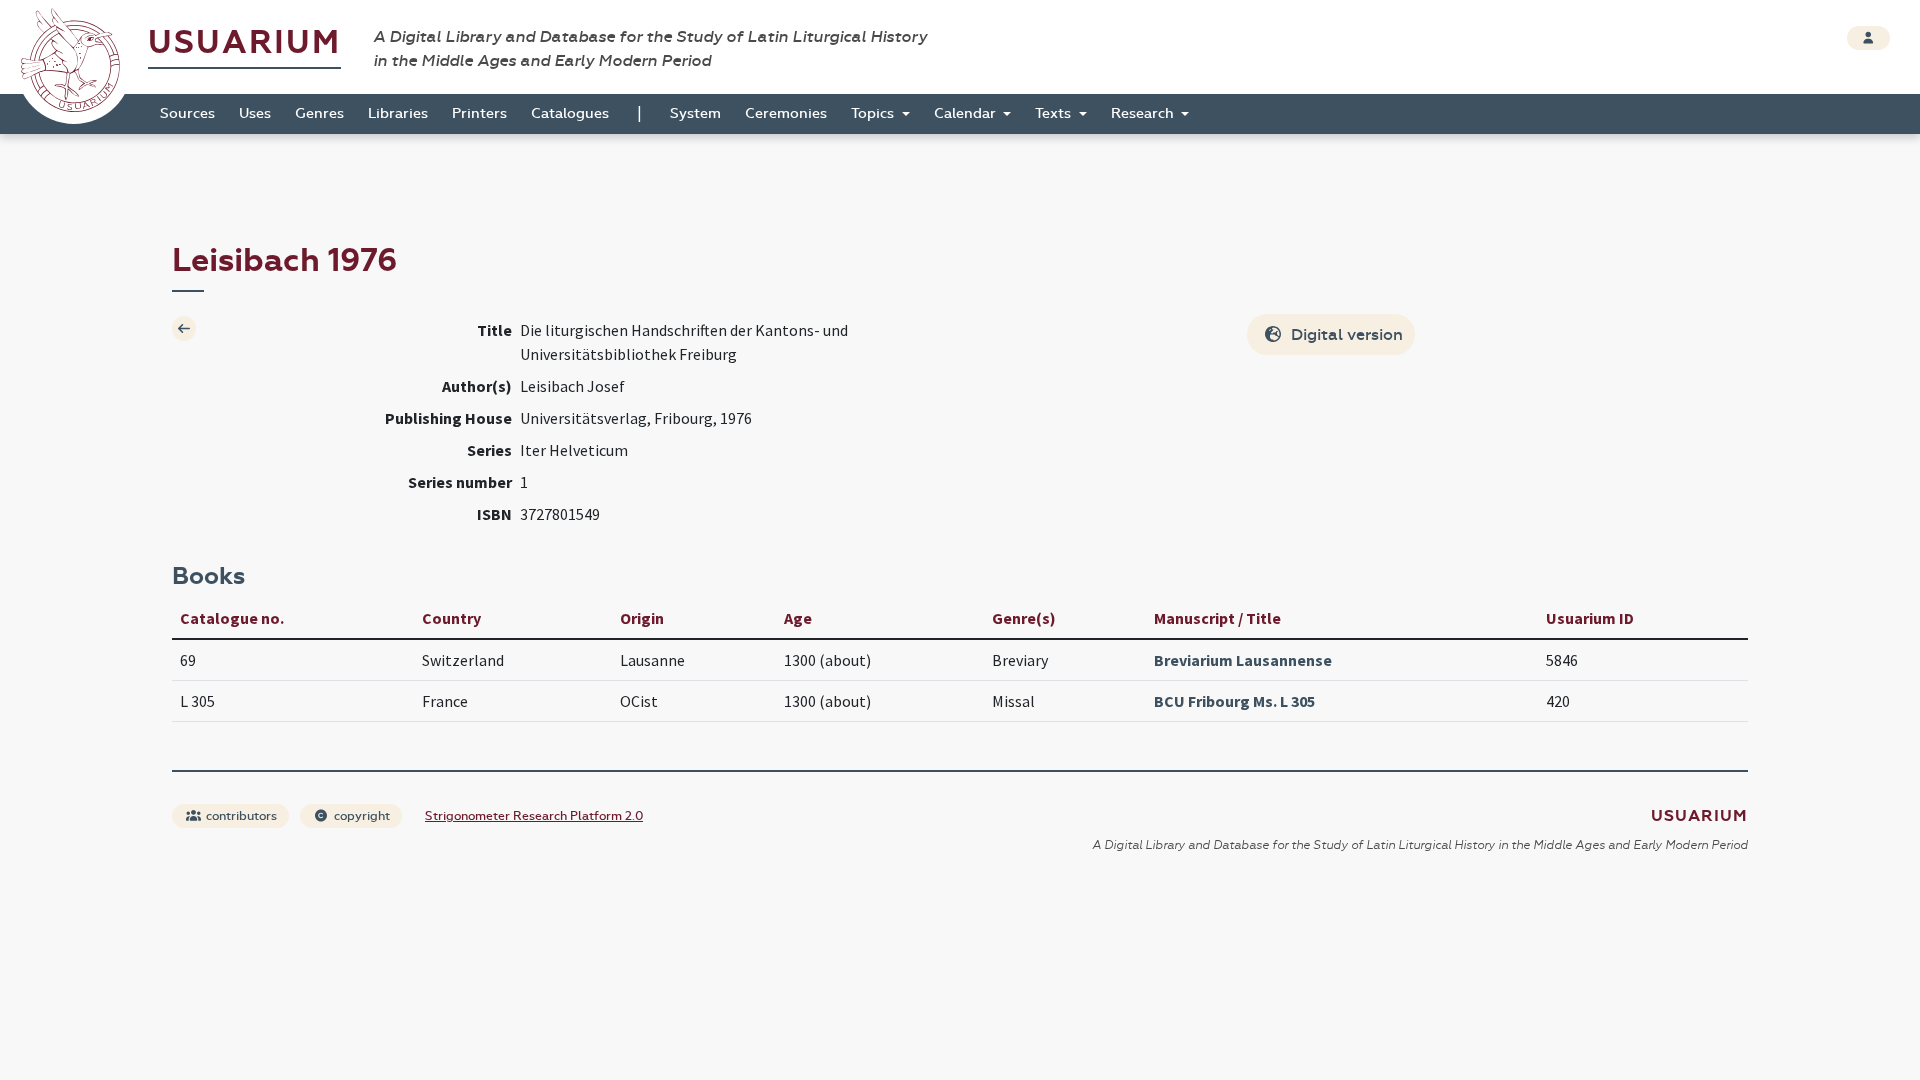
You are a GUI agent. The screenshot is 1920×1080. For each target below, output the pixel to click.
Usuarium (244, 42)
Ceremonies (786, 113)
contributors (240, 816)
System (695, 113)
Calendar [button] (967, 113)
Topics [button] (874, 113)
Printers (479, 113)
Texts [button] (1055, 113)
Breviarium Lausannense (1243, 660)
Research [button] (1144, 113)
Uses (255, 113)
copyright (360, 816)
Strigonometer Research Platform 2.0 (534, 816)
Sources (187, 113)
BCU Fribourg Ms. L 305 (1234, 701)
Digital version (1345, 334)
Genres (319, 113)
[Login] (1868, 38)
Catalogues (570, 113)
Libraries (398, 113)
